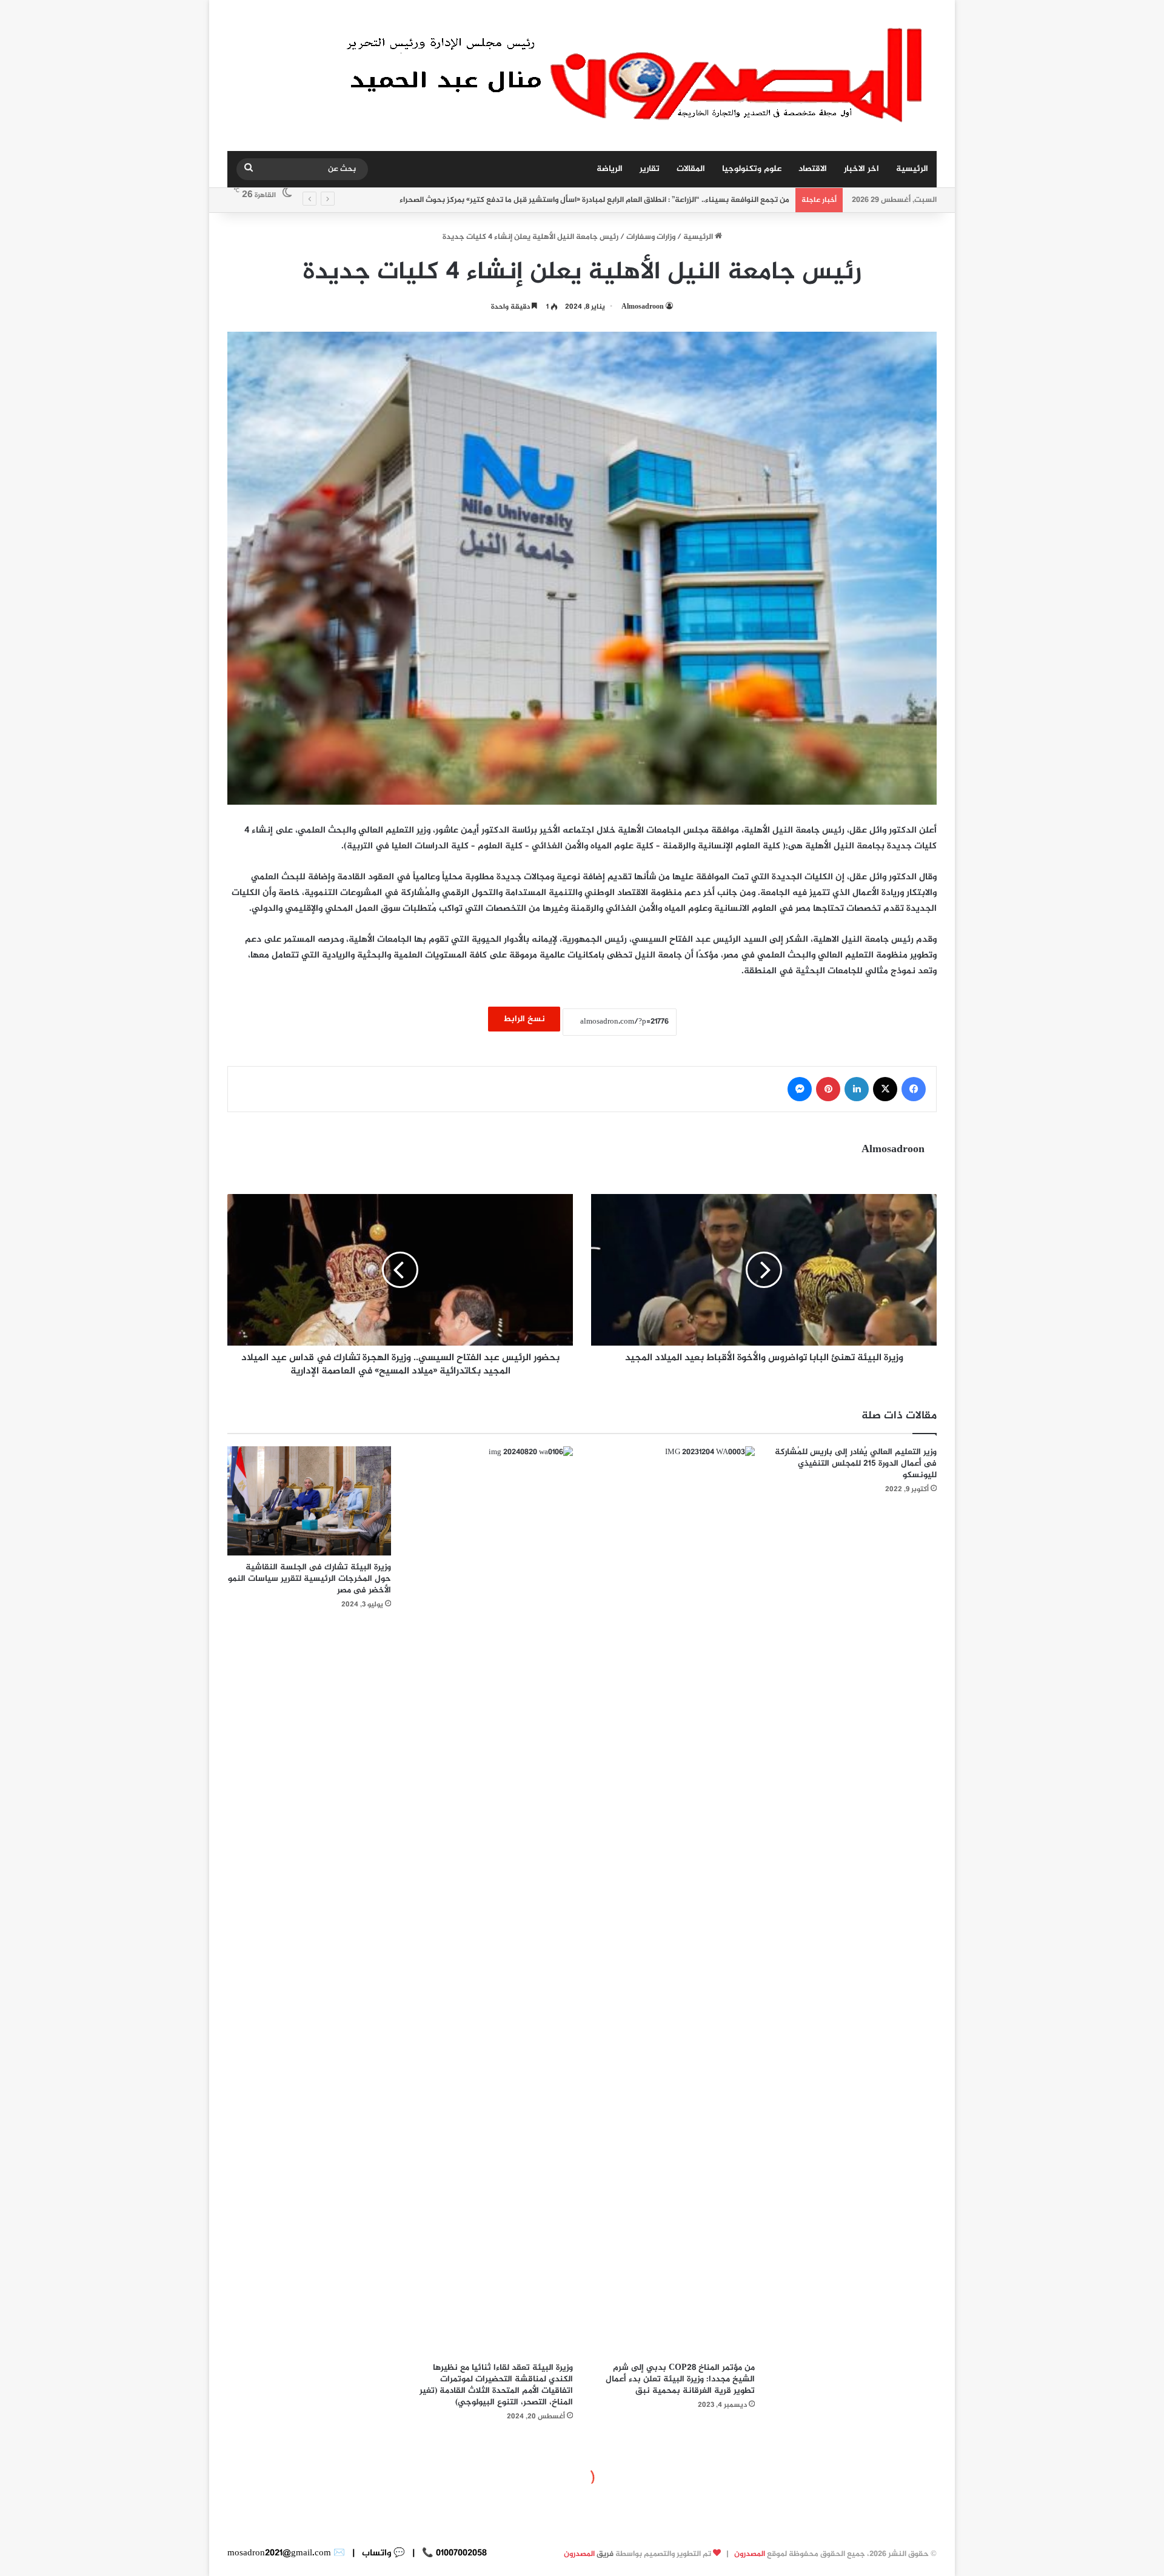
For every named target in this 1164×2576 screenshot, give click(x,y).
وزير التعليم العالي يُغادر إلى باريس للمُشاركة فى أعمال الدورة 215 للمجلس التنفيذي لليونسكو (856, 1464)
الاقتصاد (813, 169)
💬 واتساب (382, 2553)
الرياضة (610, 169)
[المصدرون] (638, 75)
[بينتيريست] (828, 1089)
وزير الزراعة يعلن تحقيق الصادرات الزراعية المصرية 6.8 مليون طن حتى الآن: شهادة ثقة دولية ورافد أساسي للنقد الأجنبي (591, 200)
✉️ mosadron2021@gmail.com (286, 2553)
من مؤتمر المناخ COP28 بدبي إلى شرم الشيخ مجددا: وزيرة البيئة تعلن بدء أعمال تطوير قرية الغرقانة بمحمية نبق (680, 2379)
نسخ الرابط (524, 1019)
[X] (885, 1089)
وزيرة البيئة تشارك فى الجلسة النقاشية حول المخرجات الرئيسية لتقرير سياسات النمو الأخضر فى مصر (309, 1579)
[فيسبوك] (914, 1089)
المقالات (691, 169)
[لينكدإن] (857, 1089)
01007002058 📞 (453, 2553)
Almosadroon (643, 307)
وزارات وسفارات (651, 237)
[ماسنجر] (800, 1089)
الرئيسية (912, 169)
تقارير (650, 169)
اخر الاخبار (861, 169)
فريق (589, 2554)
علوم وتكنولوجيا (752, 169)
